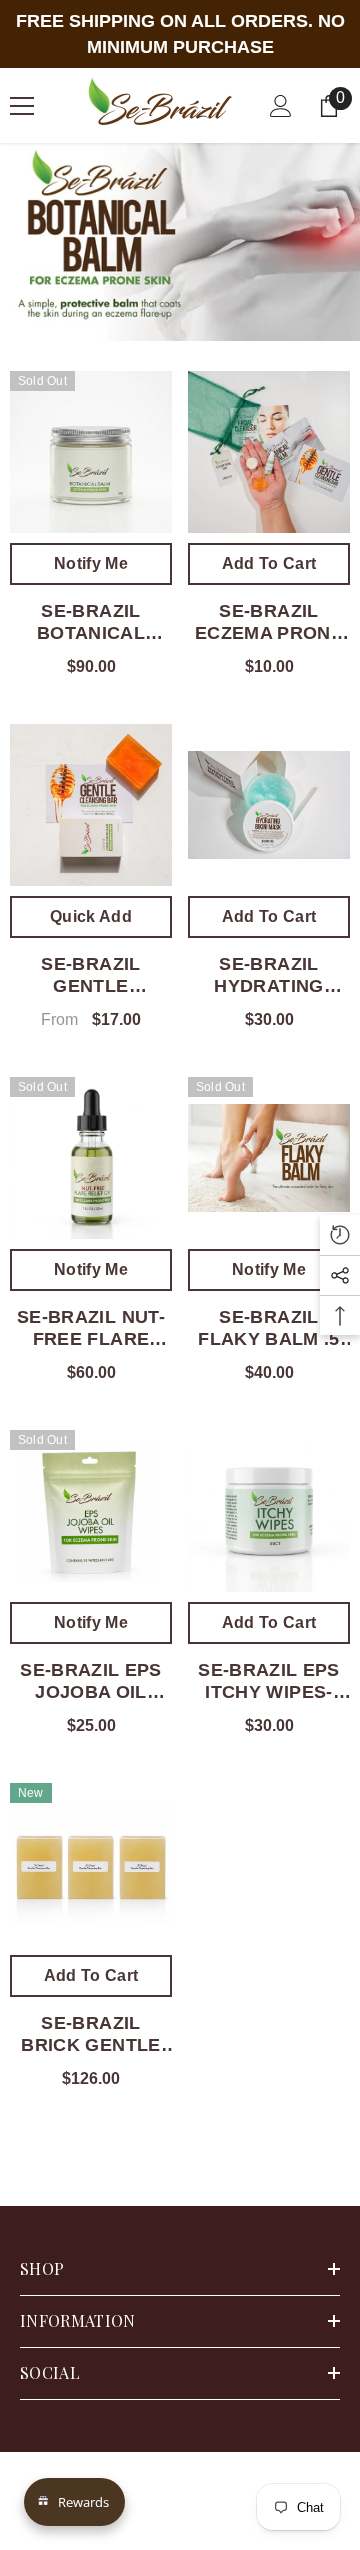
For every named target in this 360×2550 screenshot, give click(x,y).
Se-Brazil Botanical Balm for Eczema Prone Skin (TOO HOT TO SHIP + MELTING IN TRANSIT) (91, 622)
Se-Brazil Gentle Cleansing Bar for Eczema (91, 975)
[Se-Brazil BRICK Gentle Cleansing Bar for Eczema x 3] (91, 1864)
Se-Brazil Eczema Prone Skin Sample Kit (269, 622)
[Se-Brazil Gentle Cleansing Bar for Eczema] (91, 805)
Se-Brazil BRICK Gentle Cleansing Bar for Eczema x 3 (90, 2034)
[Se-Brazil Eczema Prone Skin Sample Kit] (269, 452)
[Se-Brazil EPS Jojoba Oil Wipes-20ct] (91, 1511)
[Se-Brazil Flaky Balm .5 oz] (269, 1158)
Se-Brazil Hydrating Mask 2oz (268, 975)
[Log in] (281, 106)
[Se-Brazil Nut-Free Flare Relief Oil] (91, 1158)
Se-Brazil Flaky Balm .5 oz (269, 1328)
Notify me (91, 563)
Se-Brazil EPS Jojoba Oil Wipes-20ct (91, 1681)
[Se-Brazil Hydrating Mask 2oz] (269, 805)
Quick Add (91, 916)
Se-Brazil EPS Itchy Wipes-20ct (269, 1681)
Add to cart (269, 563)
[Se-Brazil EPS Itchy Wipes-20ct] (269, 1511)
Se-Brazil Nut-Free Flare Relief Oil (91, 1328)
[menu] (22, 106)
